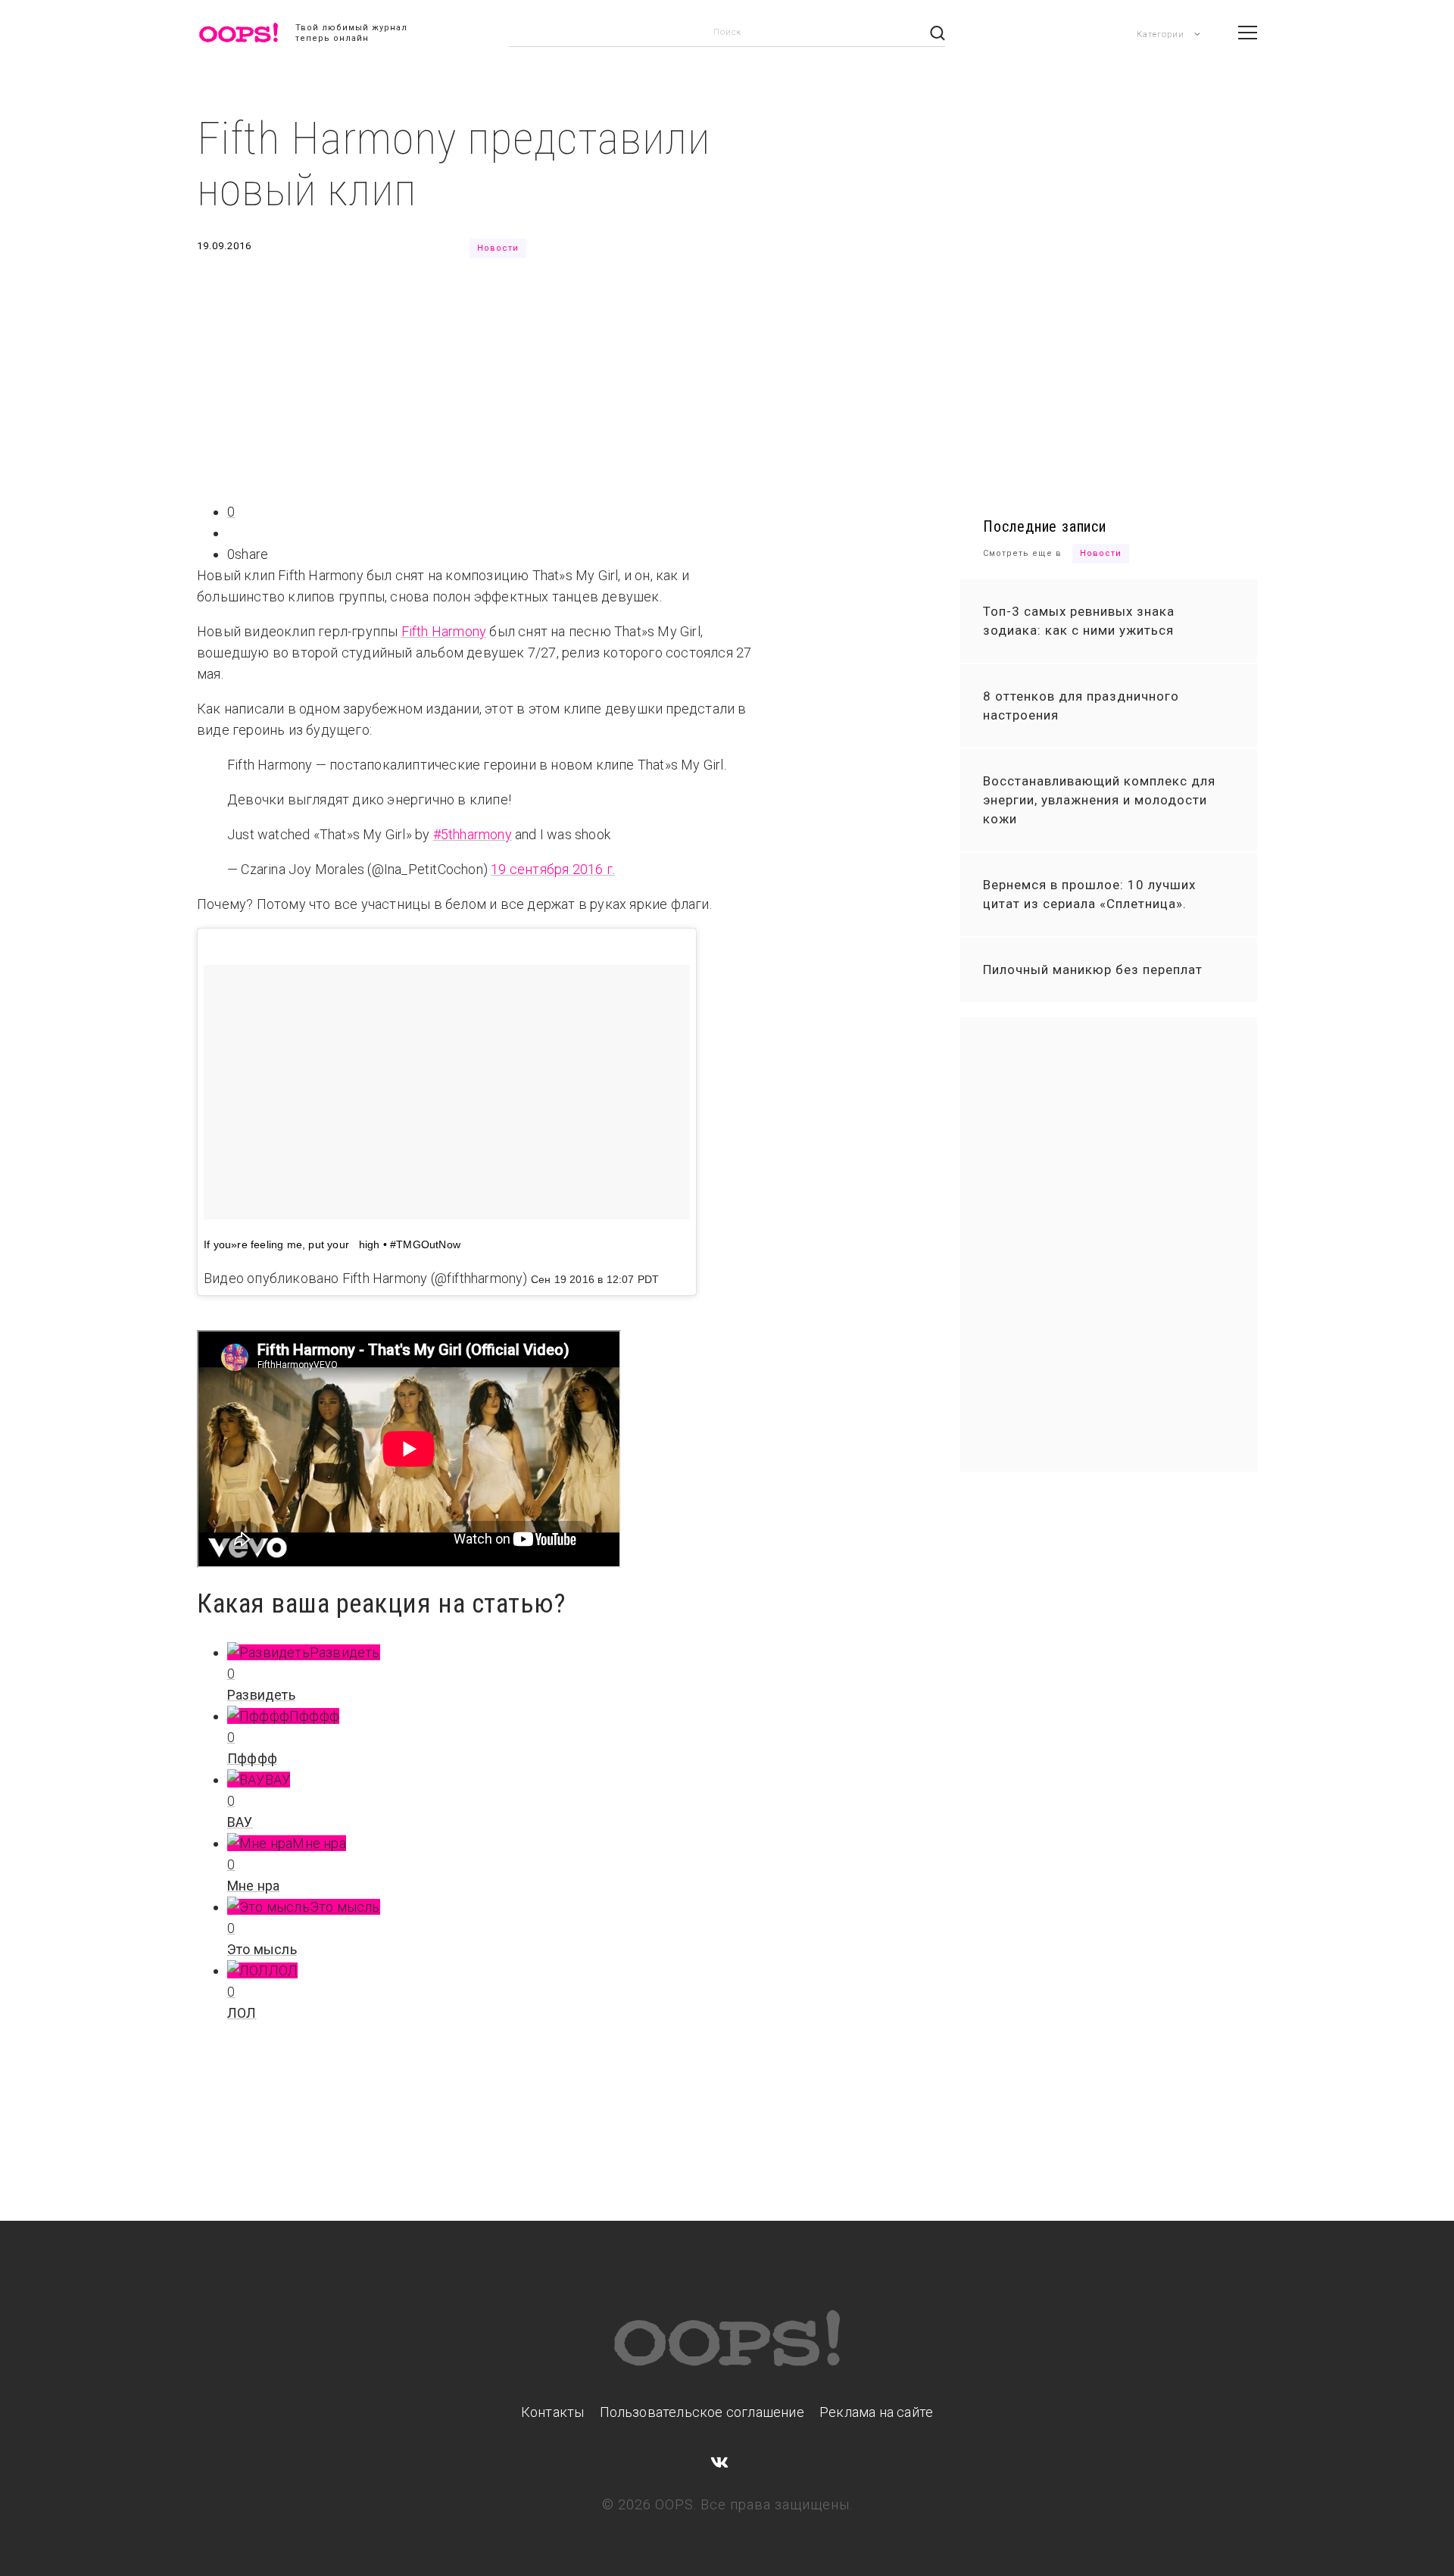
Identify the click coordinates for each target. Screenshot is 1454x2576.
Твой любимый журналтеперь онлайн (351, 33)
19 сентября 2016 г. (553, 869)
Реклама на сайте (876, 2412)
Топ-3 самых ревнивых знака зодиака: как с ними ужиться (1079, 621)
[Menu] (1248, 33)
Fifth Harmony (444, 631)
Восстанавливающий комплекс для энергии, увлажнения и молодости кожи (1099, 800)
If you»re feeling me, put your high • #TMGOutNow (332, 1244)
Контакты (553, 2412)
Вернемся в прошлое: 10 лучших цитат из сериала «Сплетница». (1089, 894)
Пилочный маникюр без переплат (1093, 970)
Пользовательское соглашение (702, 2412)
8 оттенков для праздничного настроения (1081, 706)
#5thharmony (473, 834)
